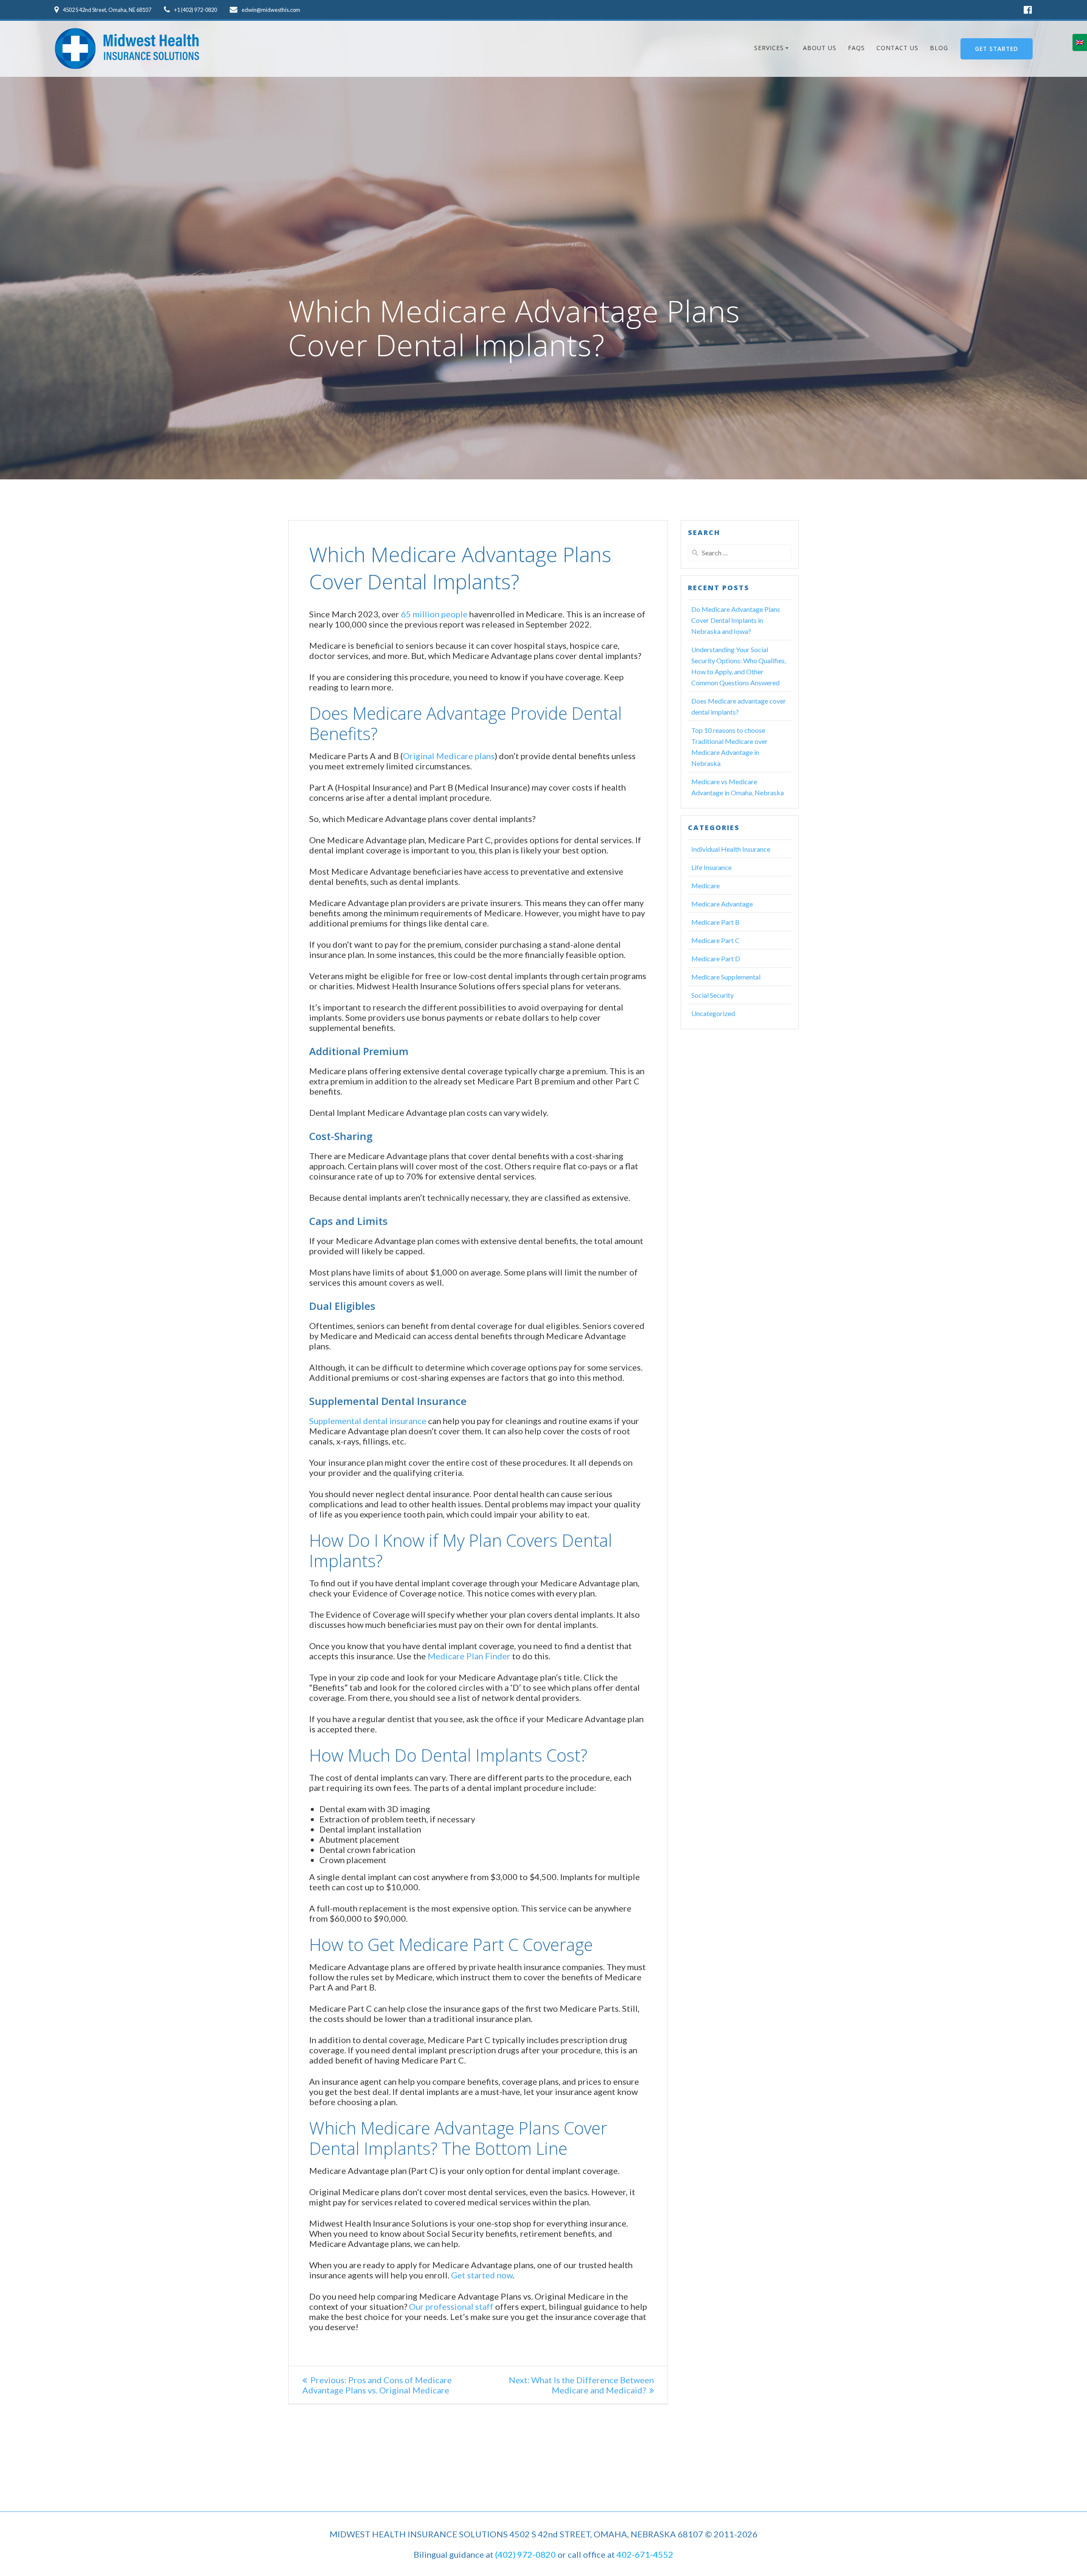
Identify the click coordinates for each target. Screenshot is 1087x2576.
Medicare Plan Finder (469, 1656)
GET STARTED (997, 49)
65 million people (434, 614)
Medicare (705, 885)
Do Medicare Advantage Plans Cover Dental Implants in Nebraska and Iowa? (736, 620)
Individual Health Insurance (731, 849)
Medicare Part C (715, 940)
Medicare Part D (716, 959)
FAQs (856, 48)
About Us (820, 48)
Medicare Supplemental (726, 977)
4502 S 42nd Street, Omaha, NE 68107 (107, 10)
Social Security (712, 995)
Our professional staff (451, 2306)
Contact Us (897, 48)
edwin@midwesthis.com (271, 10)
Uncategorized (713, 1013)
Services (769, 48)
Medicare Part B (715, 922)
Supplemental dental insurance (368, 1421)
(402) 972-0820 (525, 2554)
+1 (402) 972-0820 (196, 10)
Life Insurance (711, 867)
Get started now (482, 2275)
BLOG (939, 48)
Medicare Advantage (722, 904)
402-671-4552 (645, 2554)
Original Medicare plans (449, 756)
